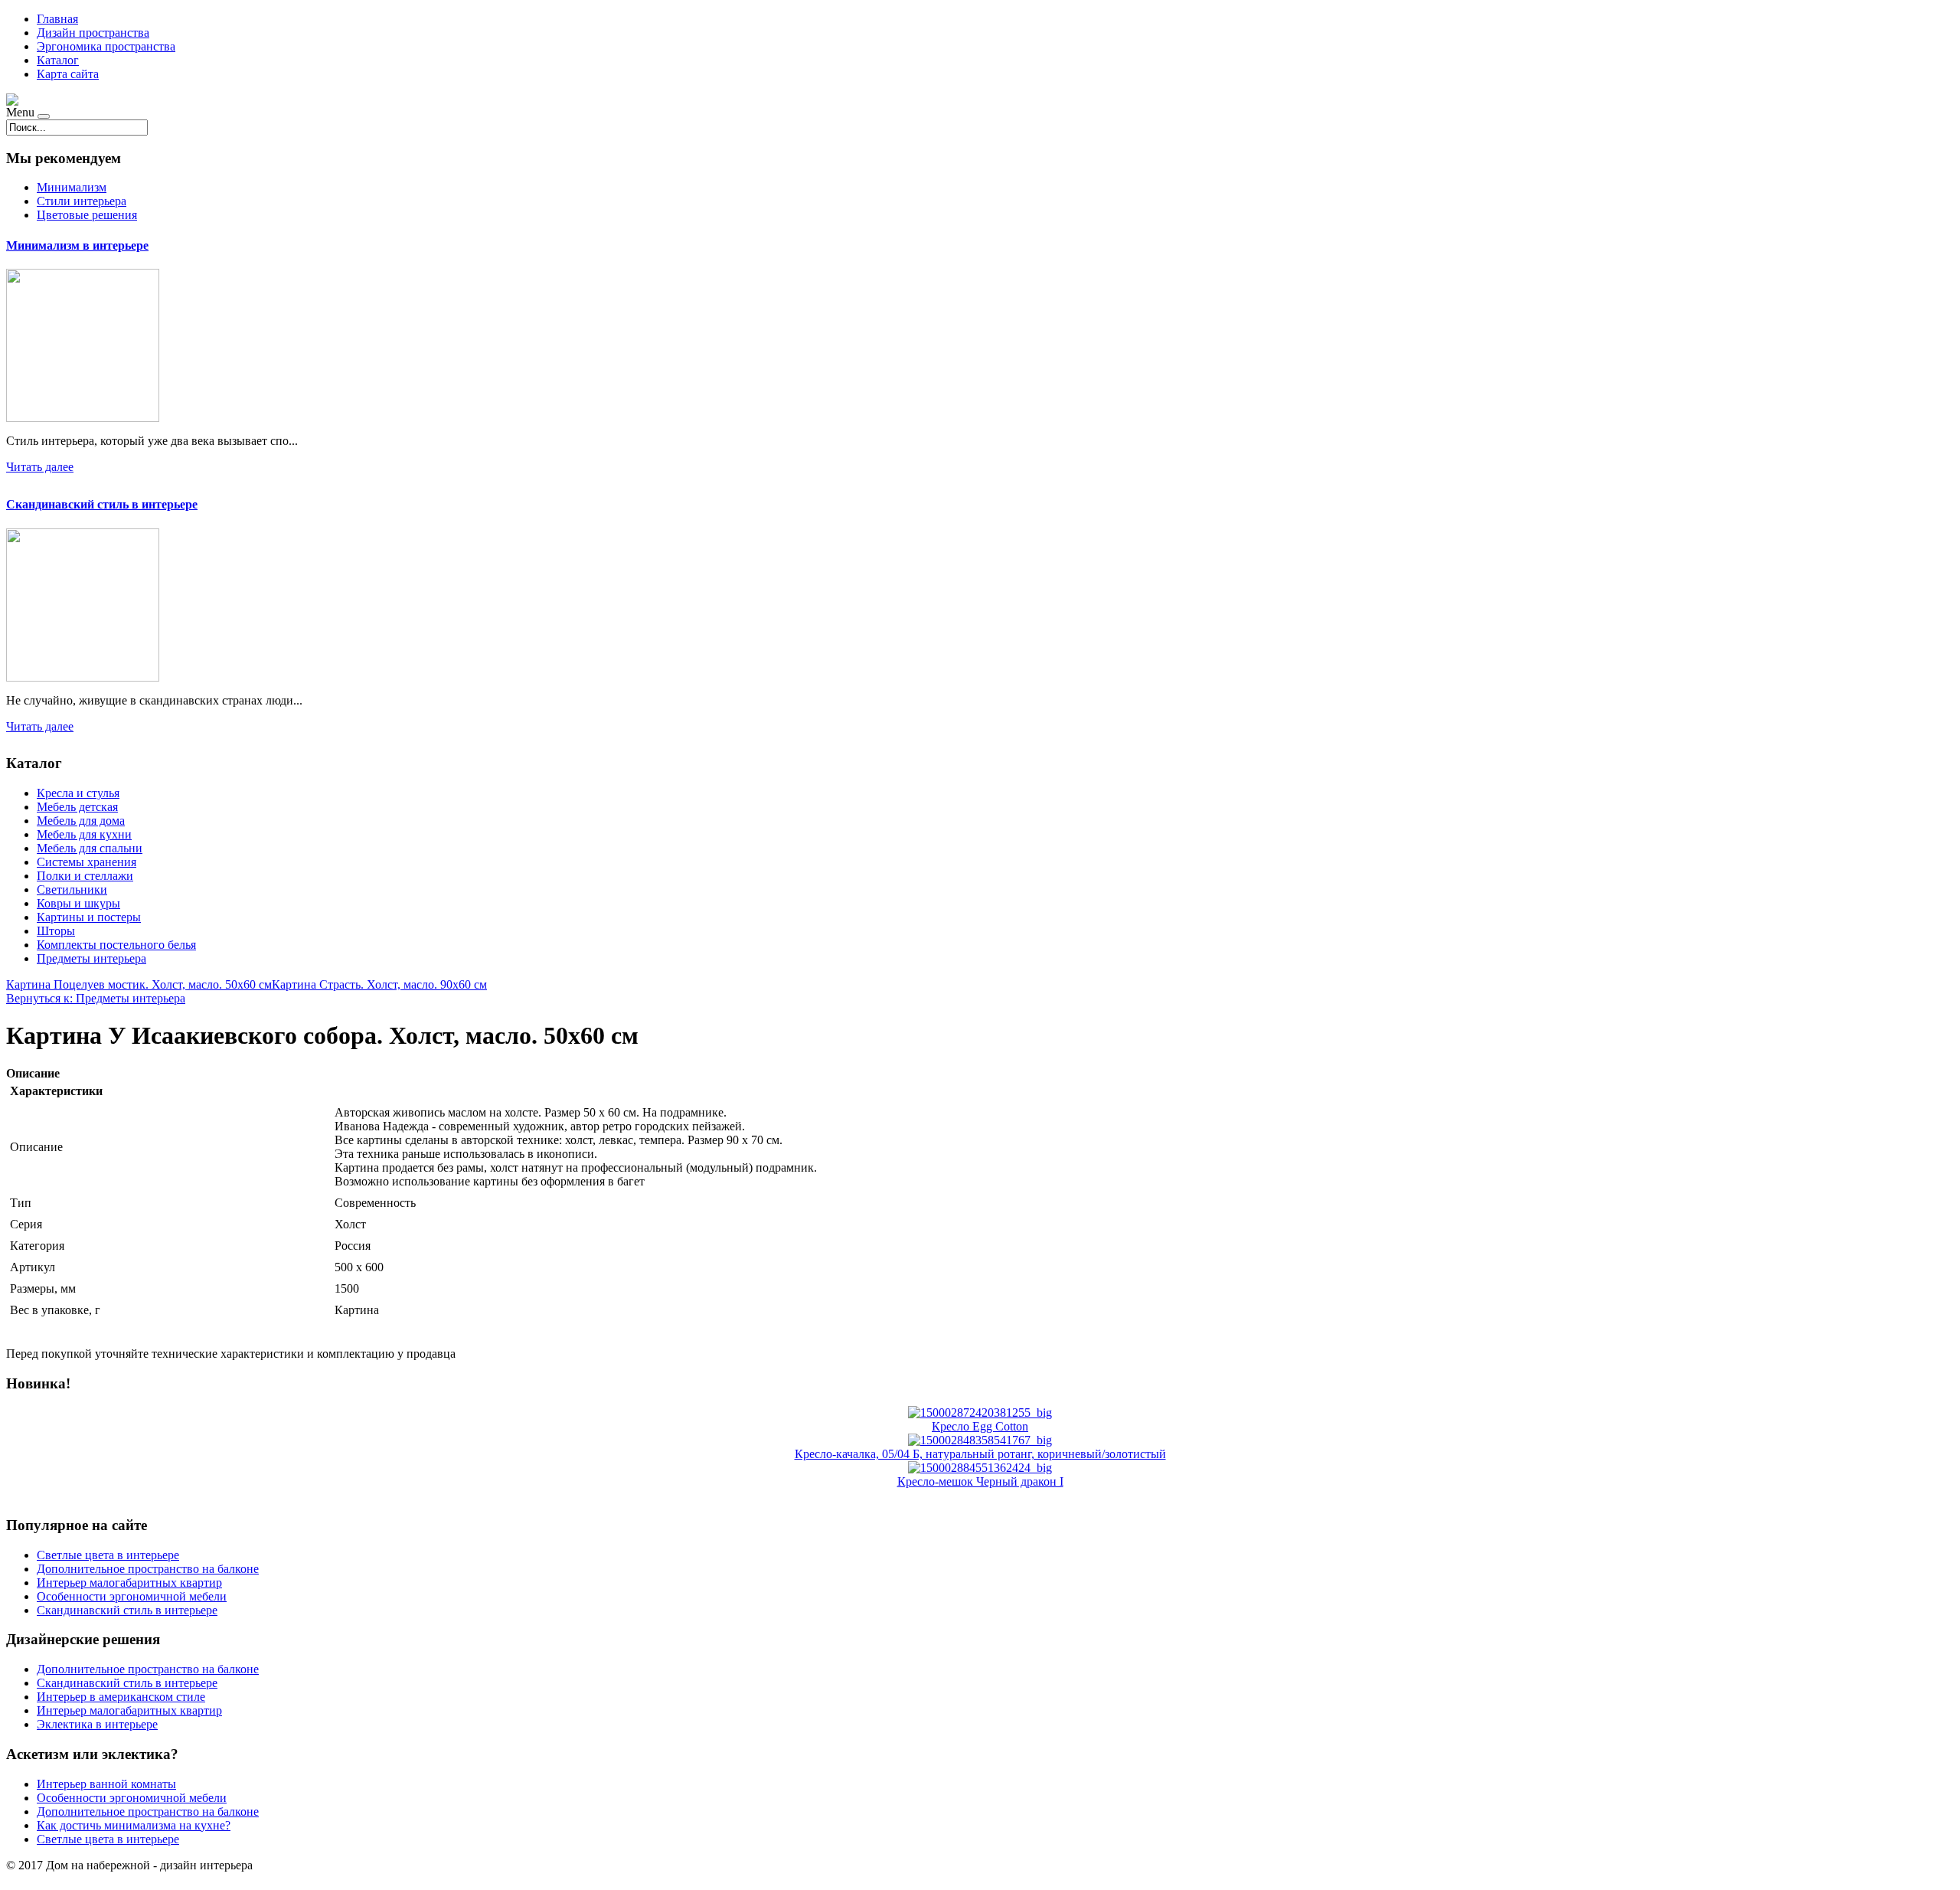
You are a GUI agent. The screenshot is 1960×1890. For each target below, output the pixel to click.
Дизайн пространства (93, 33)
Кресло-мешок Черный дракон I (980, 1481)
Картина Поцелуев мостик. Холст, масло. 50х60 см (139, 984)
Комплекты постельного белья (116, 945)
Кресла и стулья (78, 793)
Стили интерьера (82, 201)
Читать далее (40, 467)
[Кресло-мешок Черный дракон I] (980, 1468)
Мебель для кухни (84, 834)
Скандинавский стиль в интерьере (102, 504)
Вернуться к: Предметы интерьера (96, 998)
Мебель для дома (81, 821)
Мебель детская (77, 807)
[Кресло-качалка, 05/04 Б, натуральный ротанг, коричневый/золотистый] (980, 1440)
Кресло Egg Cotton (980, 1426)
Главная (57, 19)
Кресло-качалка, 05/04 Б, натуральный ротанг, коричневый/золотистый (980, 1454)
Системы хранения (87, 862)
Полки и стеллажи (85, 876)
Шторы (56, 931)
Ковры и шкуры (78, 903)
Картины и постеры (89, 917)
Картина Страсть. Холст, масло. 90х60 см (379, 984)
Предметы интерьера (91, 958)
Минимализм (72, 187)
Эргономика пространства (106, 46)
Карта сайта (68, 74)
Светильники (72, 889)
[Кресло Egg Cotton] (980, 1413)
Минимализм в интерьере (77, 245)
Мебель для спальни (90, 848)
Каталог (58, 60)
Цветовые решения (87, 215)
